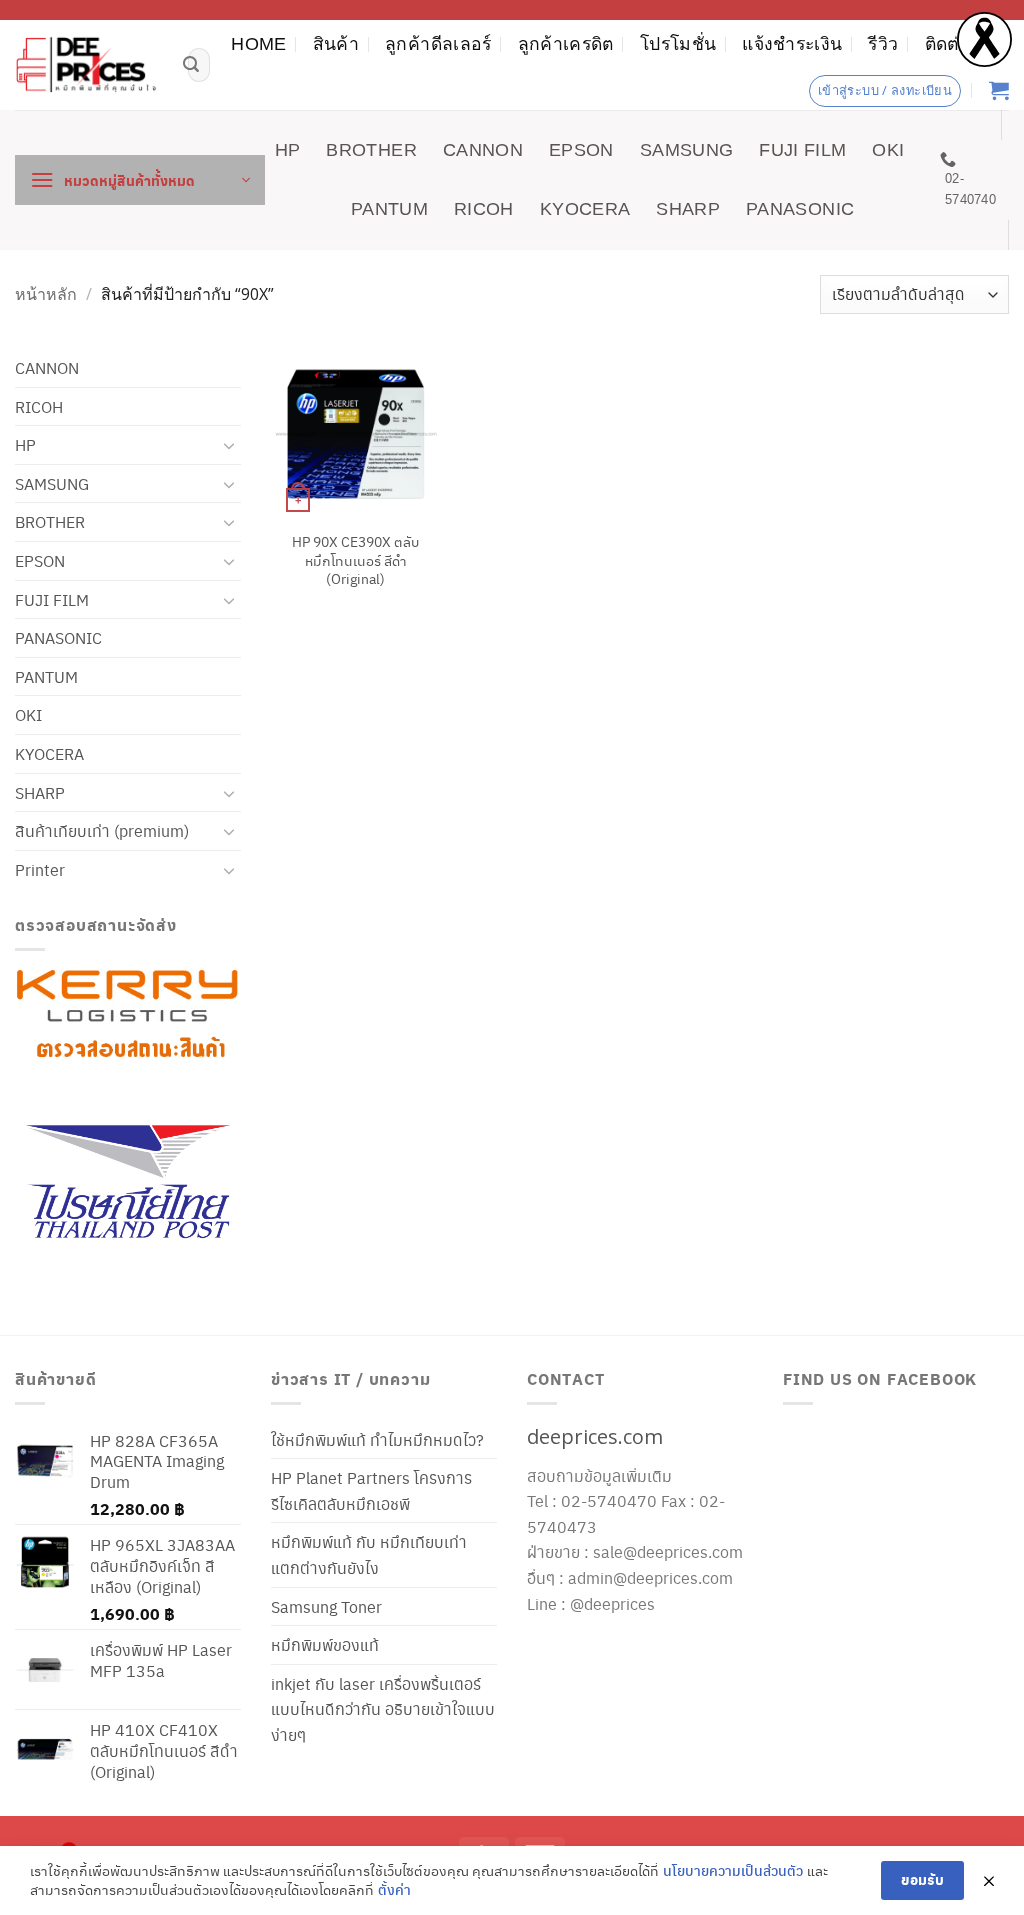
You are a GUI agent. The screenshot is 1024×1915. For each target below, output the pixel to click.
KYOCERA (585, 209)
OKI (888, 150)
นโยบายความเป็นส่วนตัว (733, 1870)
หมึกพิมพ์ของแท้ (325, 1644)
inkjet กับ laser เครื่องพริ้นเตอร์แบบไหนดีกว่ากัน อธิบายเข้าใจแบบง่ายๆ (383, 1709)
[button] (140, 180)
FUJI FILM (802, 150)
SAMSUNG (686, 150)
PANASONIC (800, 209)
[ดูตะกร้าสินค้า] (999, 90)
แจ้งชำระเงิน (792, 44)
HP (288, 150)
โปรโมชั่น (678, 44)
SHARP (688, 209)
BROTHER (371, 150)
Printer (40, 869)
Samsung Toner (326, 1606)
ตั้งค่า (394, 1889)
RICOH (484, 209)
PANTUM (389, 209)
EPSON (581, 150)
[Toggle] (229, 445)
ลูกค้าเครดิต (566, 44)
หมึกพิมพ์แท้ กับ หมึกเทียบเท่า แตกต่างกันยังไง (369, 1554)
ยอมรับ (922, 1879)
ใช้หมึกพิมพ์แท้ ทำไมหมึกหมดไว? (377, 1439)
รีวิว (883, 44)
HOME (258, 44)
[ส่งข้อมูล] (191, 65)
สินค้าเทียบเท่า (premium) (102, 830)
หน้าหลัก (46, 294)
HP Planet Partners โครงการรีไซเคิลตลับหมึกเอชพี (371, 1490)
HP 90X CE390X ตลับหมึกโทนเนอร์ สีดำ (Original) (355, 560)
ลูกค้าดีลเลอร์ (438, 44)
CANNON (483, 150)
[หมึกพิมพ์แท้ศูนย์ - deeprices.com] (86, 65)
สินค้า (336, 44)
